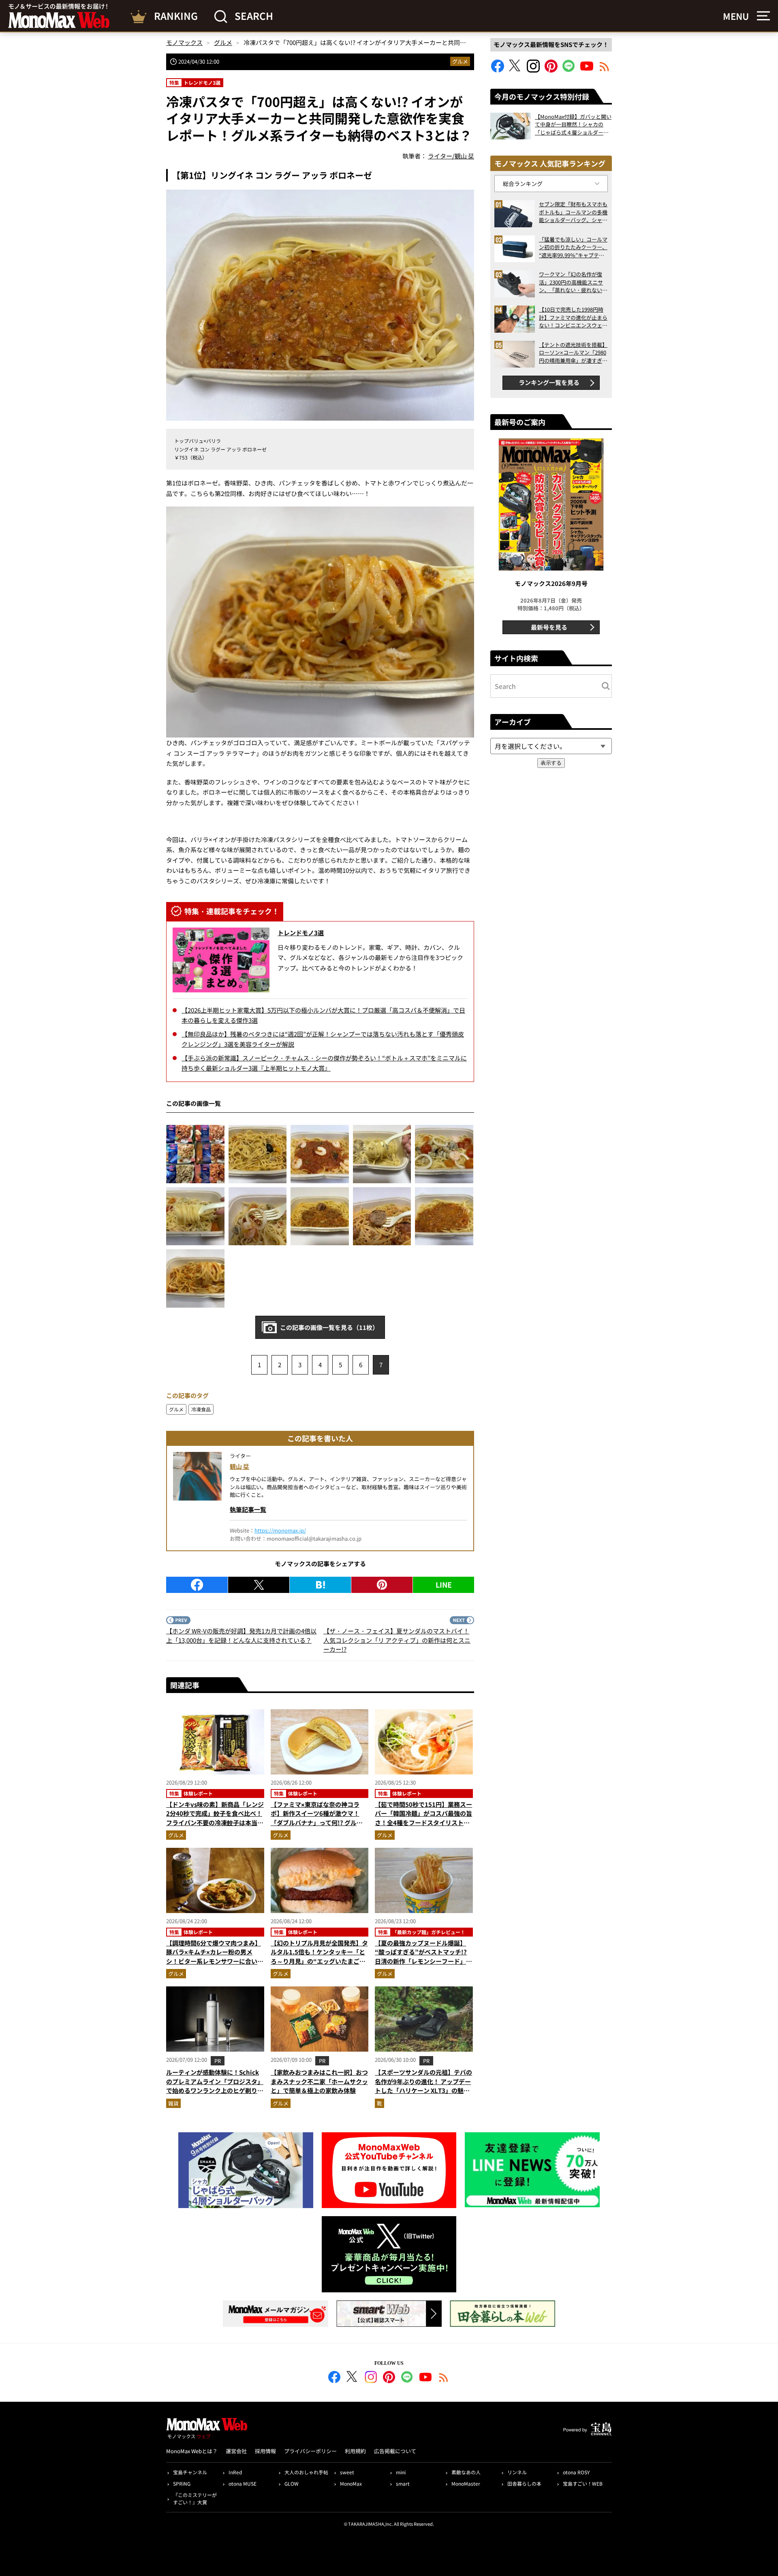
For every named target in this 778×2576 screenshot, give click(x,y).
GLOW (292, 2483)
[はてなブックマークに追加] (320, 1585)
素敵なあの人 (466, 2472)
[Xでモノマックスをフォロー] (515, 70)
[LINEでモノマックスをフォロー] (569, 70)
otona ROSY (576, 2472)
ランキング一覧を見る (549, 382)
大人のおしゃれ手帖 (306, 2472)
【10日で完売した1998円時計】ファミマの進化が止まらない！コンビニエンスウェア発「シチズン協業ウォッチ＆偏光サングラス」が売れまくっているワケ (573, 317)
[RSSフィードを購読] (605, 70)
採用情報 (265, 2451)
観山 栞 (239, 1466)
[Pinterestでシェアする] (382, 1585)
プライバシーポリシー (310, 2451)
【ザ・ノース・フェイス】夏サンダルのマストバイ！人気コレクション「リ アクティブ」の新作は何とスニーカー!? (397, 1640)
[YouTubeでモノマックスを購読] (587, 70)
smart (403, 2483)
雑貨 (173, 2103)
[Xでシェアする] (259, 1585)
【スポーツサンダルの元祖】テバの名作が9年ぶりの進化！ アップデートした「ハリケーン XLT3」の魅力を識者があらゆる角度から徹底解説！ (423, 2090)
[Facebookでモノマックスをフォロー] (498, 70)
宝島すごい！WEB (583, 2483)
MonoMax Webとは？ (192, 2451)
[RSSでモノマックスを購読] (444, 2378)
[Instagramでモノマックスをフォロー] (533, 70)
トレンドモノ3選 (301, 933)
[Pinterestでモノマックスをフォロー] (551, 70)
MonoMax (351, 2483)
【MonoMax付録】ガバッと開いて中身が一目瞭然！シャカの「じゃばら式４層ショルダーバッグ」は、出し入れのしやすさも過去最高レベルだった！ (573, 125)
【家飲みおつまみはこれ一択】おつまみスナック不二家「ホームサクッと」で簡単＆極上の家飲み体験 (319, 2081)
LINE (444, 1584)
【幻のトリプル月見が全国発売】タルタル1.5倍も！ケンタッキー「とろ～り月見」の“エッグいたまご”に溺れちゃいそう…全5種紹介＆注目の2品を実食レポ (319, 1961)
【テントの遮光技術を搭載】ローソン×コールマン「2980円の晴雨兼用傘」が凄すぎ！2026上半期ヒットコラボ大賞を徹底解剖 (573, 353)
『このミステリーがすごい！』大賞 (195, 2498)
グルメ (460, 61)
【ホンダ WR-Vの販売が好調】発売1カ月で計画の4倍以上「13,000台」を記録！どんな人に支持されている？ (241, 1635)
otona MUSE (243, 2483)
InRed (235, 2472)
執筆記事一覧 (248, 1509)
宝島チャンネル (190, 2472)
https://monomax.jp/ (280, 1530)
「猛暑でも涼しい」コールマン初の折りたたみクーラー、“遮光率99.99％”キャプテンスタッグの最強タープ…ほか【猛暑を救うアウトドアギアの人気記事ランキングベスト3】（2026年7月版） (573, 247)
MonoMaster (466, 2483)
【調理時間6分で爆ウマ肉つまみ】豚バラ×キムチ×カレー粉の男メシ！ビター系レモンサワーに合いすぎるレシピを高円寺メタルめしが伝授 (215, 1961)
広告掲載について (395, 2451)
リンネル (517, 2472)
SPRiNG (182, 2483)
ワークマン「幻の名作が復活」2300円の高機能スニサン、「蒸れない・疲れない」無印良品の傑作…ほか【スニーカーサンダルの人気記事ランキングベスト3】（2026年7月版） (573, 282)
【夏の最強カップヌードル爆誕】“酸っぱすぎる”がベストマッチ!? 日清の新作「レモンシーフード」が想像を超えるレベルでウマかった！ (423, 1957)
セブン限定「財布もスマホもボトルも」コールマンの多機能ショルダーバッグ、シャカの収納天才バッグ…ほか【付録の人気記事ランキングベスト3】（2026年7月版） (573, 212)
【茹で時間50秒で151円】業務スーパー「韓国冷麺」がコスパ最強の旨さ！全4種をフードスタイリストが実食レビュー (423, 1818)
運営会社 (236, 2451)
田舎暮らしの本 (524, 2483)
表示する (551, 763)
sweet (347, 2472)
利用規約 (355, 2451)
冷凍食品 (201, 1409)
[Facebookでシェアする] (197, 1585)
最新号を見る (549, 627)
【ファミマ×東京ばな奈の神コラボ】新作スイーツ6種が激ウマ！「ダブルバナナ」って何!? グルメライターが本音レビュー (317, 1818)
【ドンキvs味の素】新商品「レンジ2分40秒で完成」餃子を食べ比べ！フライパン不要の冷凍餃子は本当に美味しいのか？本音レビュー (215, 1818)
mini (401, 2472)
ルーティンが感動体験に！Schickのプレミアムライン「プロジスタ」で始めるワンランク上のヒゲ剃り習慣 (215, 2086)
